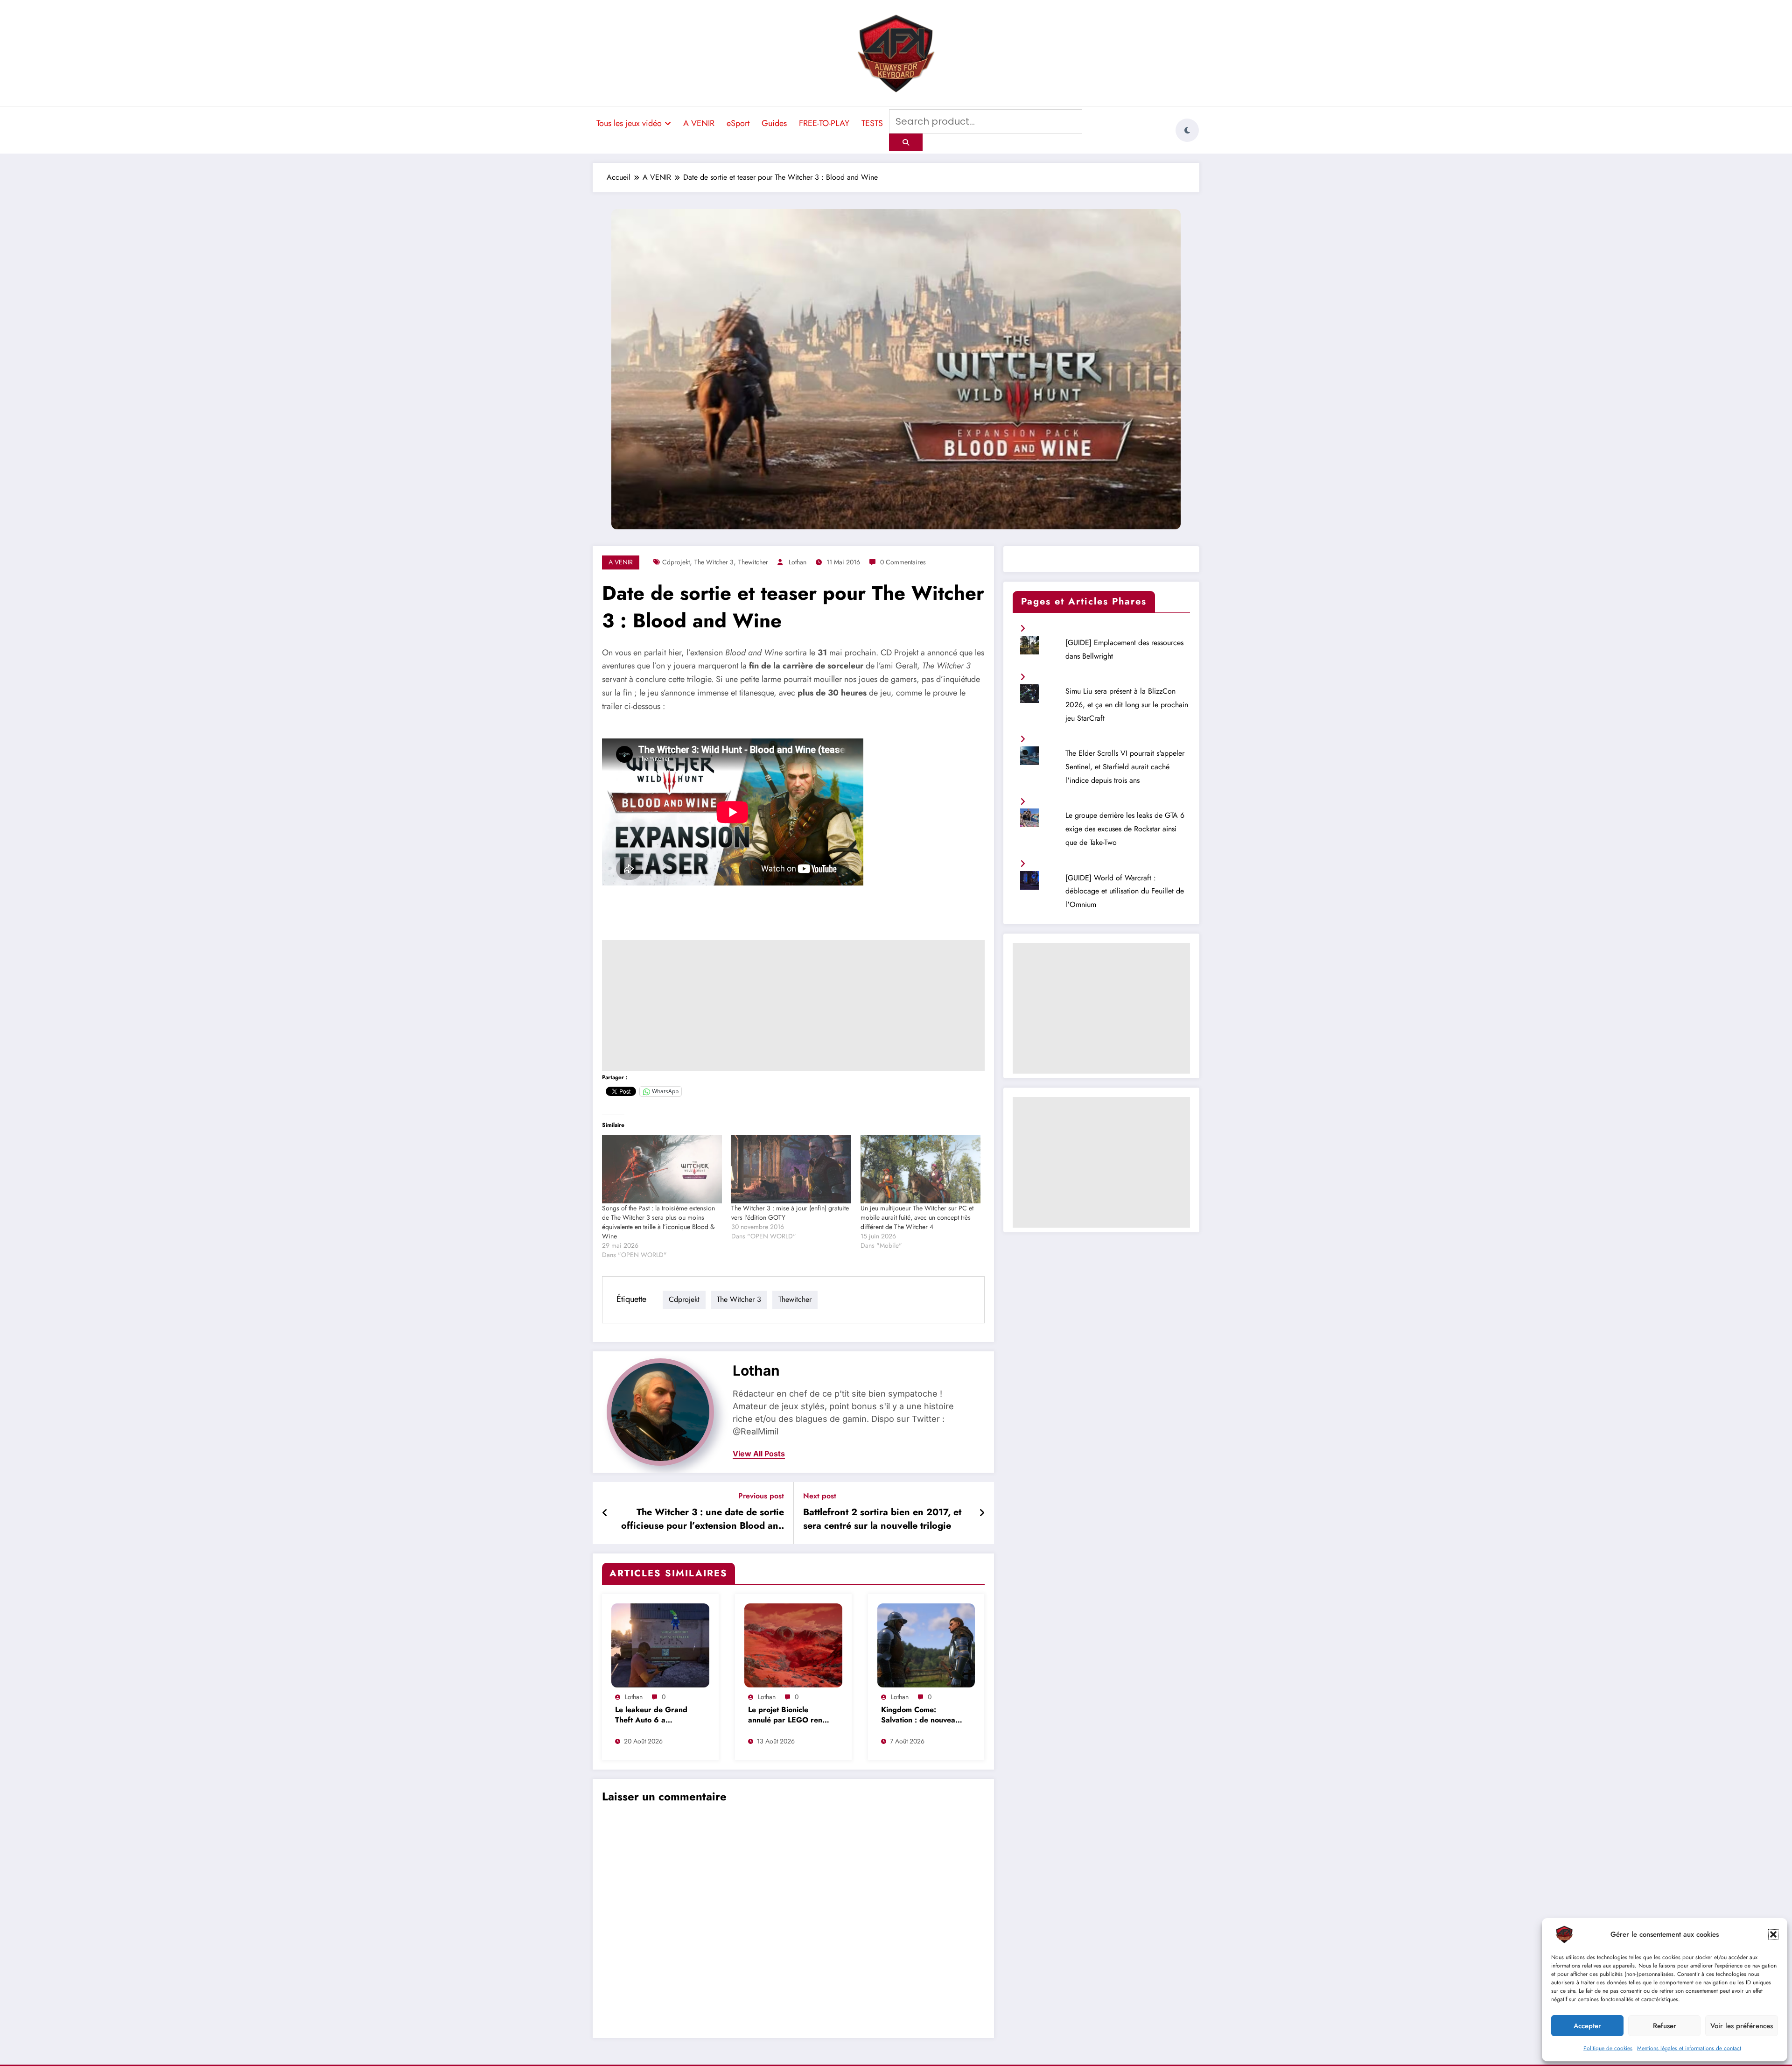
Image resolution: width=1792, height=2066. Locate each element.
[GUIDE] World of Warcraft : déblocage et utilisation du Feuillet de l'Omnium (1125, 891)
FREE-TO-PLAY (824, 123)
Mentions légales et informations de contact (1689, 2048)
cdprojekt (676, 562)
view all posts (759, 1454)
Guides (774, 123)
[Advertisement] (793, 1005)
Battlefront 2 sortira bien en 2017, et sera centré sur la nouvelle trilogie (882, 1519)
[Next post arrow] (982, 1513)
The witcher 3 (714, 562)
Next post (820, 1496)
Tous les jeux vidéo (629, 123)
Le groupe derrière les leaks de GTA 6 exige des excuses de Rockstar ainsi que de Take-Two (1125, 829)
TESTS (872, 123)
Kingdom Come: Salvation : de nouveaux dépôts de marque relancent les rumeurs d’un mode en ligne (922, 1716)
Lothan (798, 562)
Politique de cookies (1608, 2048)
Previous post (761, 1496)
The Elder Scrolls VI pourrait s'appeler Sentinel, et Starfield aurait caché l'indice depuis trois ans (1125, 767)
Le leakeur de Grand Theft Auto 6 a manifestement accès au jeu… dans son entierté (656, 1716)
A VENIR (699, 123)
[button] (1773, 1934)
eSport (738, 123)
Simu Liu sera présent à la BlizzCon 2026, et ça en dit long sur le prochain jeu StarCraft (1127, 705)
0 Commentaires (903, 562)
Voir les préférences (1742, 2026)
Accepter (1587, 2026)
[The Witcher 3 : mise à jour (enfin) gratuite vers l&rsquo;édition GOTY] (791, 1169)
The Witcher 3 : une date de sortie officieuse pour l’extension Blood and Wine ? (703, 1520)
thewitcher (753, 562)
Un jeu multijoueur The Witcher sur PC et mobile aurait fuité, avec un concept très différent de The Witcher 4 (917, 1217)
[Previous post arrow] (605, 1513)
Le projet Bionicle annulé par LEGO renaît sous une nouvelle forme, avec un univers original (789, 1716)
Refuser (1665, 2026)
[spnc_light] (1187, 130)
